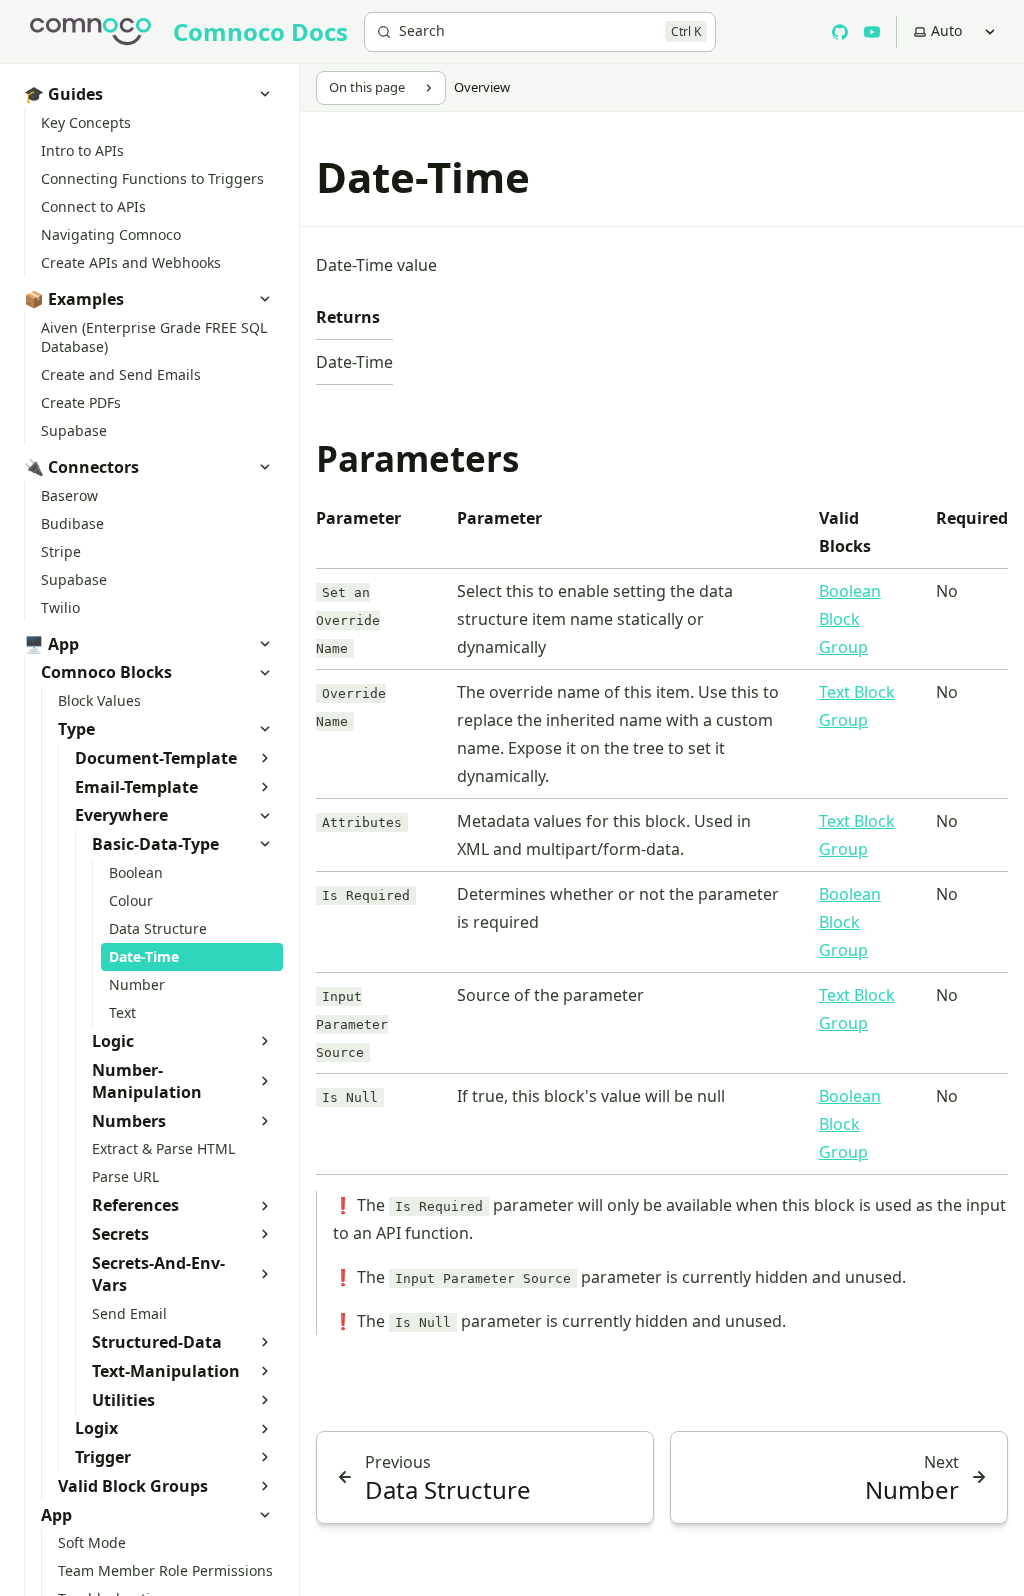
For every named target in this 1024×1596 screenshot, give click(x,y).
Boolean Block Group (850, 619)
